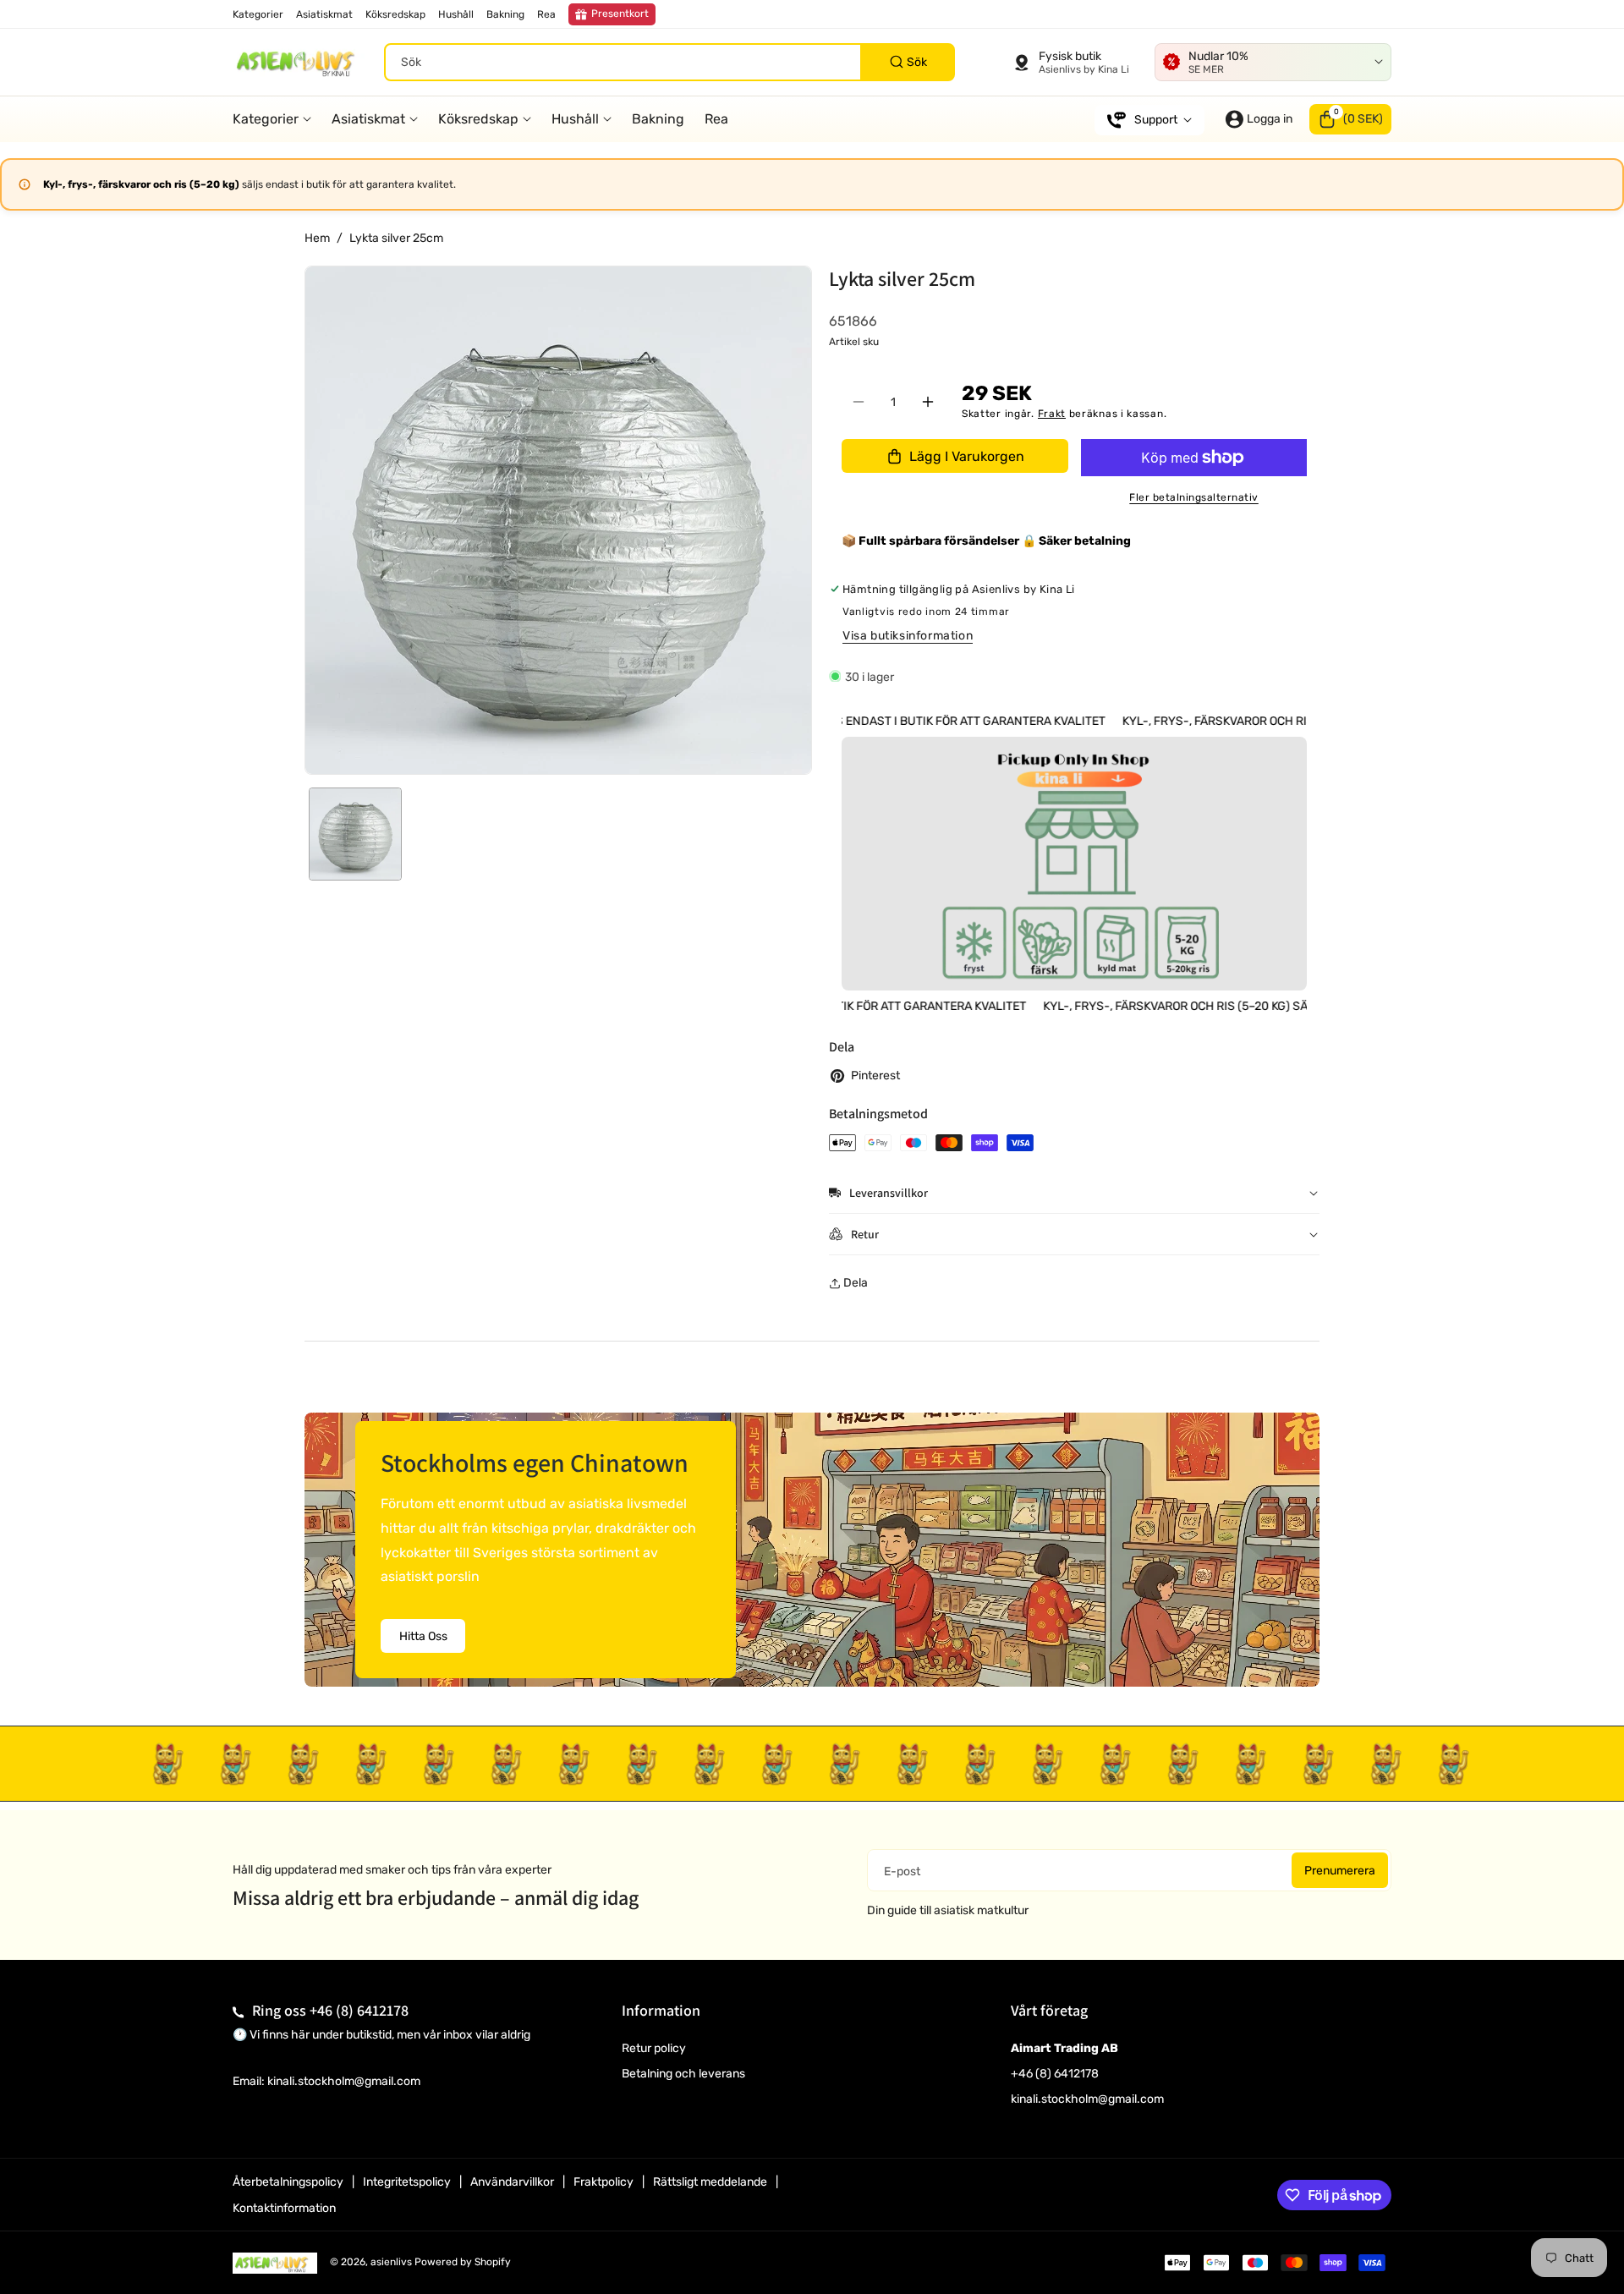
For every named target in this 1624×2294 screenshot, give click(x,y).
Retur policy (654, 2048)
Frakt (1052, 414)
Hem (317, 238)
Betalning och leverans (683, 2074)
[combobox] (669, 62)
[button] (1350, 119)
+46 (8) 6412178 (359, 2010)
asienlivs (391, 2262)
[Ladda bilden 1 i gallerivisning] (355, 834)
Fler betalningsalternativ (1194, 497)
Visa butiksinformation (908, 636)
